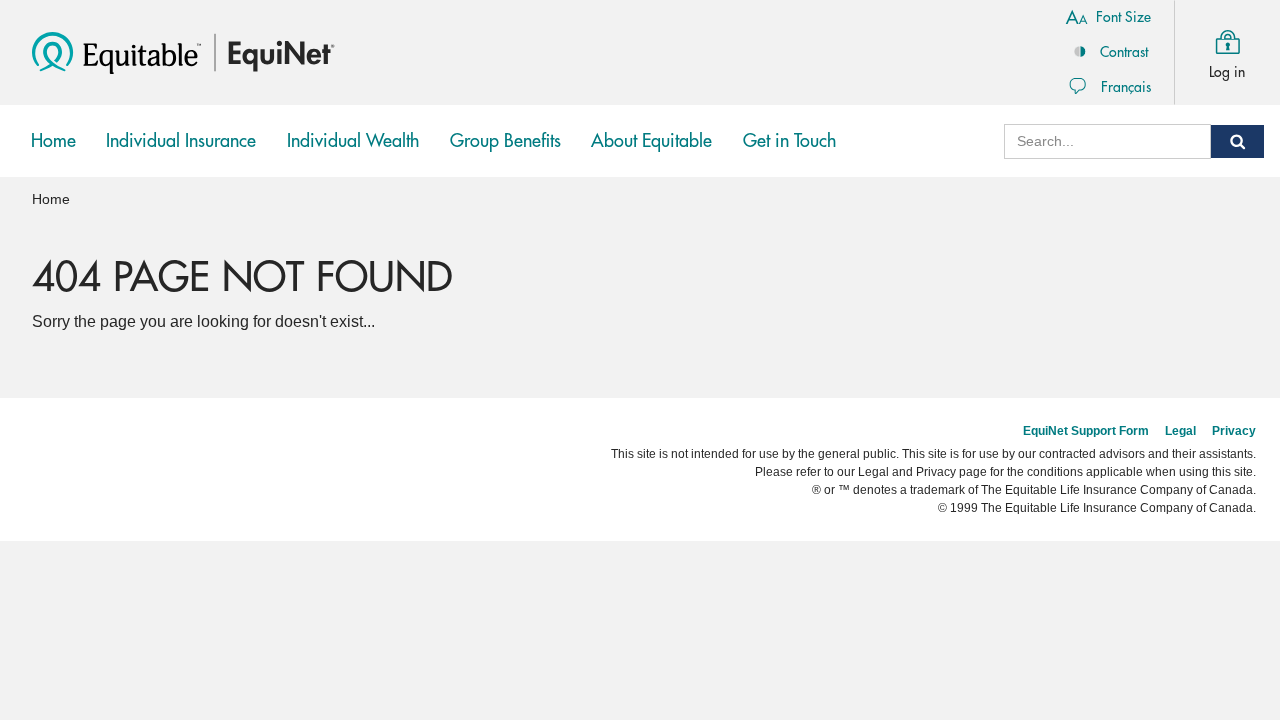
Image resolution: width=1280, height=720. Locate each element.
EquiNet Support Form (1086, 431)
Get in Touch (789, 141)
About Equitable (651, 141)
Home (53, 141)
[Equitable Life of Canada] (116, 51)
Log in (1227, 72)
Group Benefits (510, 154)
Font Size (1123, 17)
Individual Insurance (181, 154)
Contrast (1124, 52)
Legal (1180, 431)
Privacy (1234, 431)
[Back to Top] (1248, 540)
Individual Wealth (353, 154)
